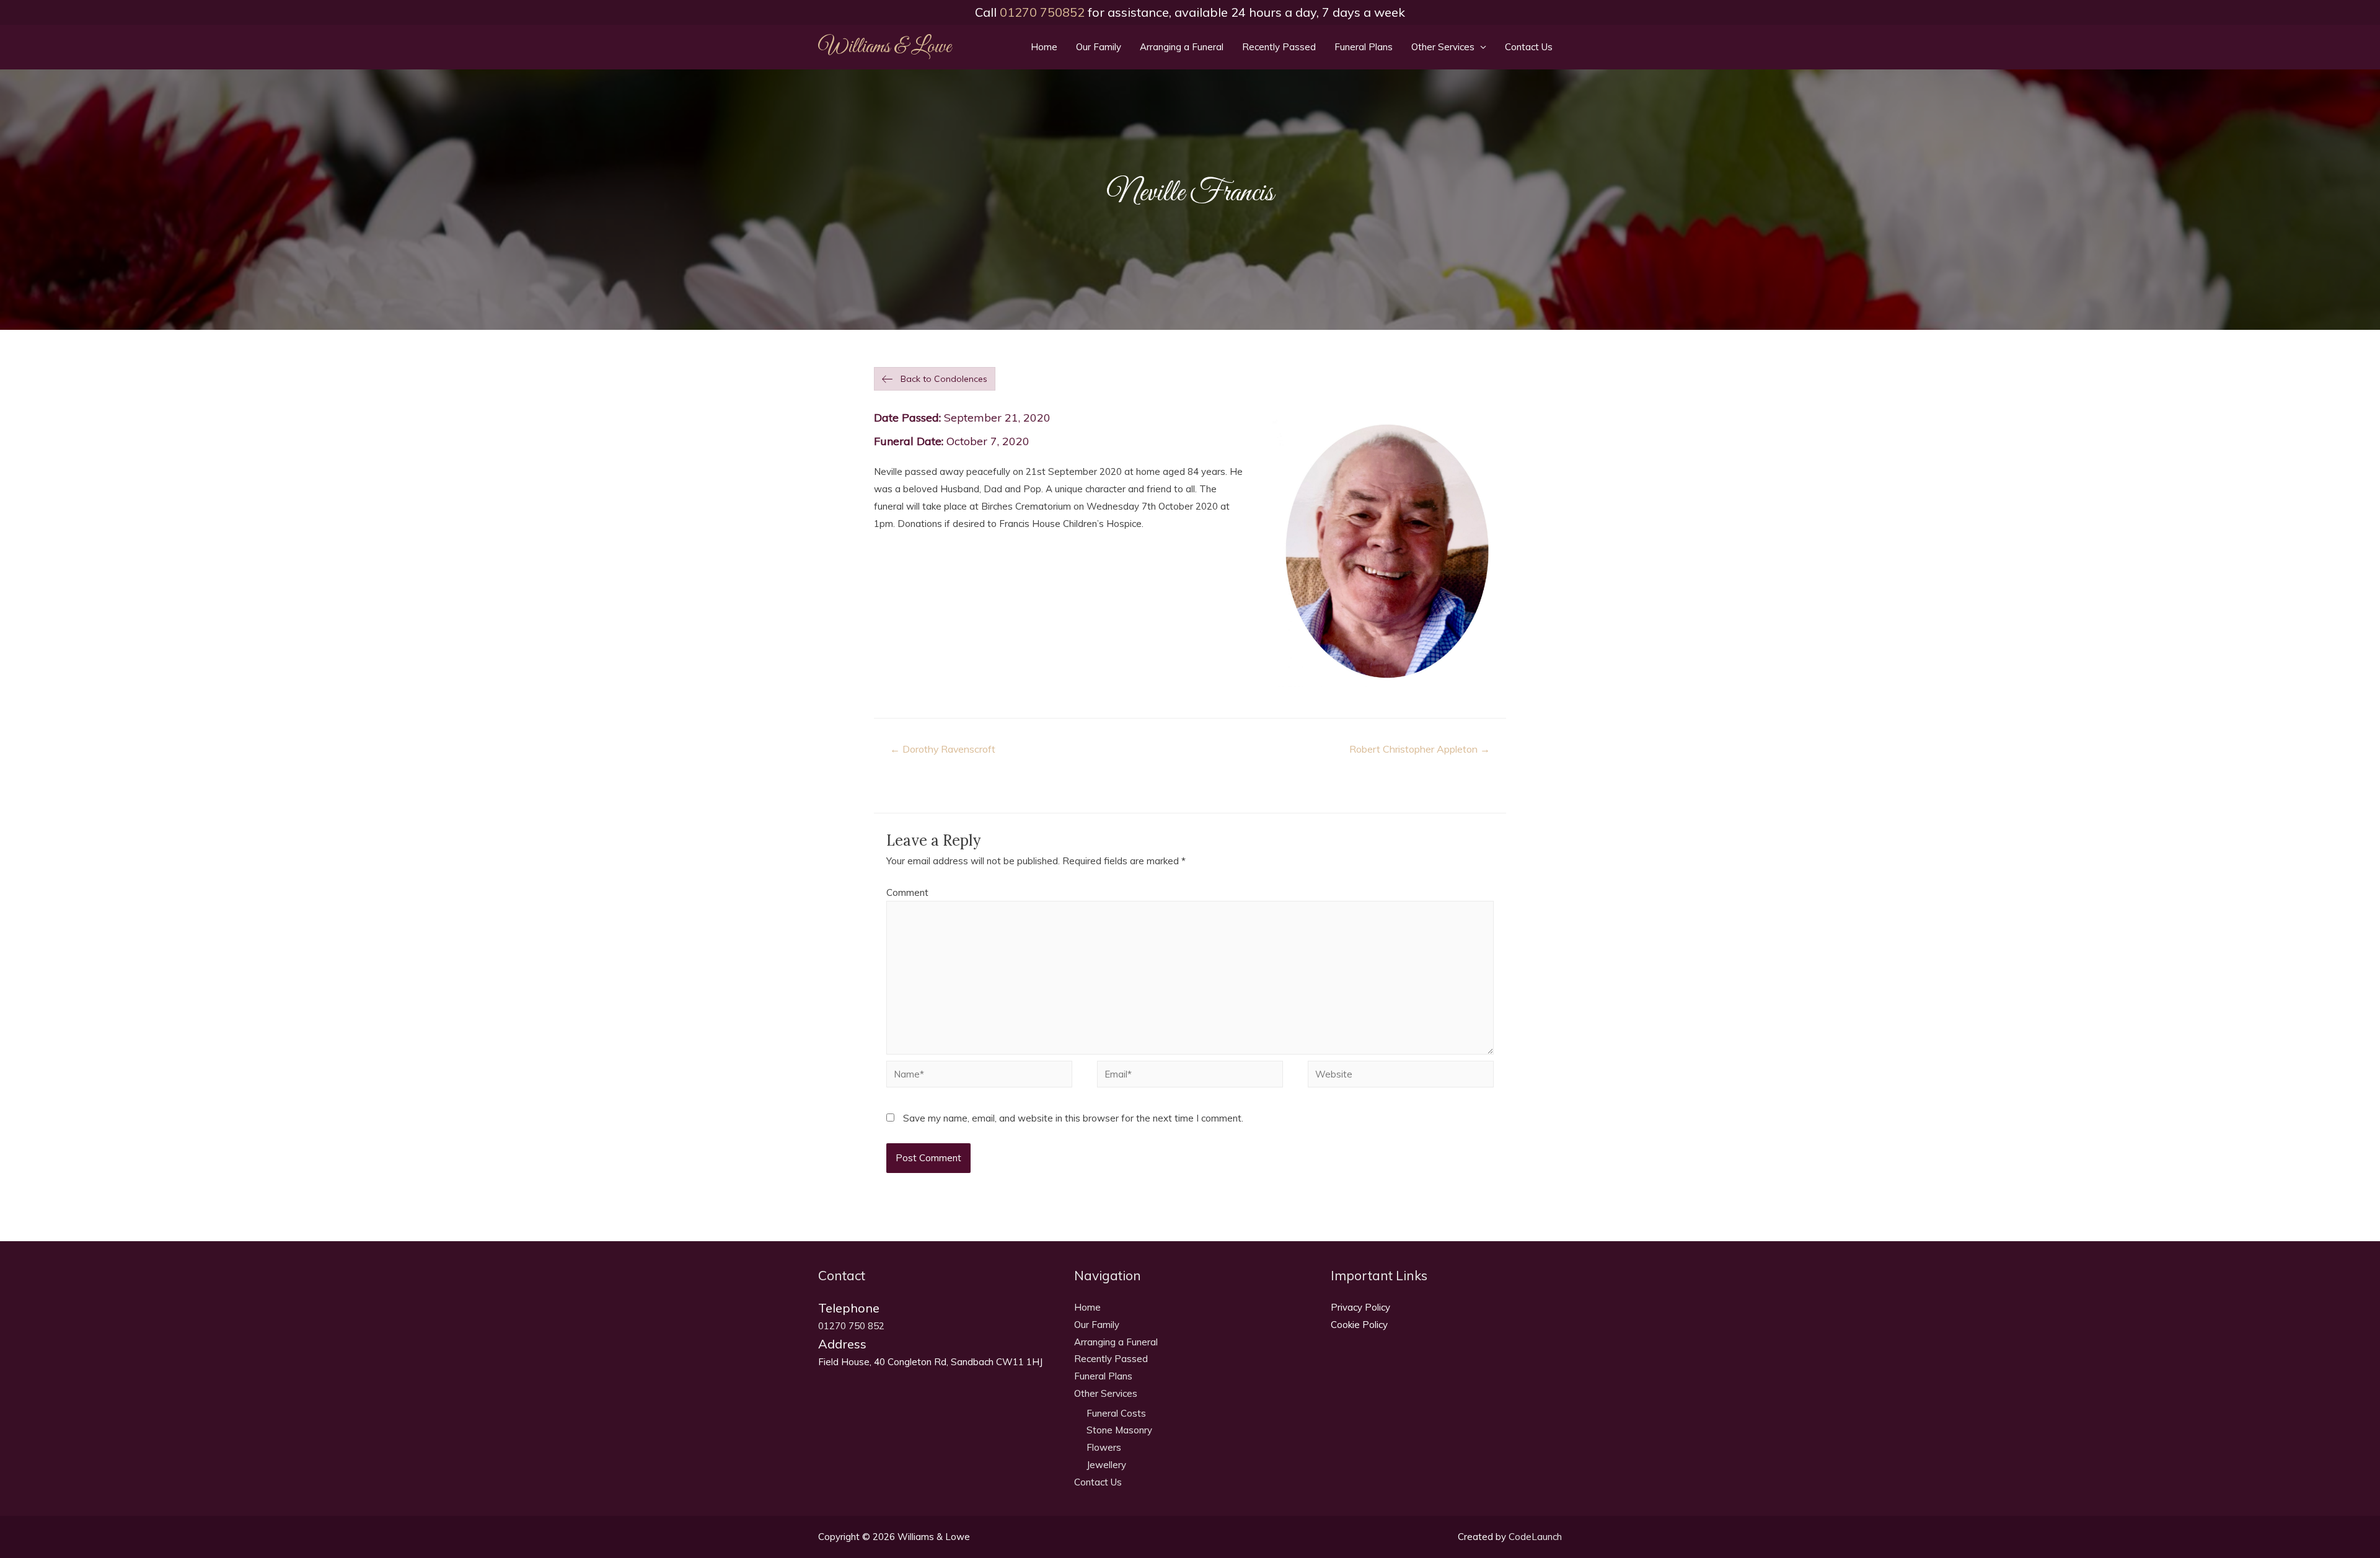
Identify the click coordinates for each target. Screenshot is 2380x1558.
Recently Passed (1279, 47)
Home (1044, 47)
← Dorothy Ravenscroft (943, 749)
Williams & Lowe (884, 47)
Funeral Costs (1116, 1413)
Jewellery (1106, 1465)
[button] (935, 379)
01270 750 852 (851, 1326)
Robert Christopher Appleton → (1420, 749)
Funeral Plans (1364, 47)
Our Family (1099, 47)
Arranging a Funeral (1182, 47)
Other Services (1443, 47)
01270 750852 (1042, 12)
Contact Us (1529, 47)
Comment (907, 892)
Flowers (1104, 1447)
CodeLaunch (1535, 1537)
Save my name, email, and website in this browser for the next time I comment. (1073, 1118)
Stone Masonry (1119, 1430)
